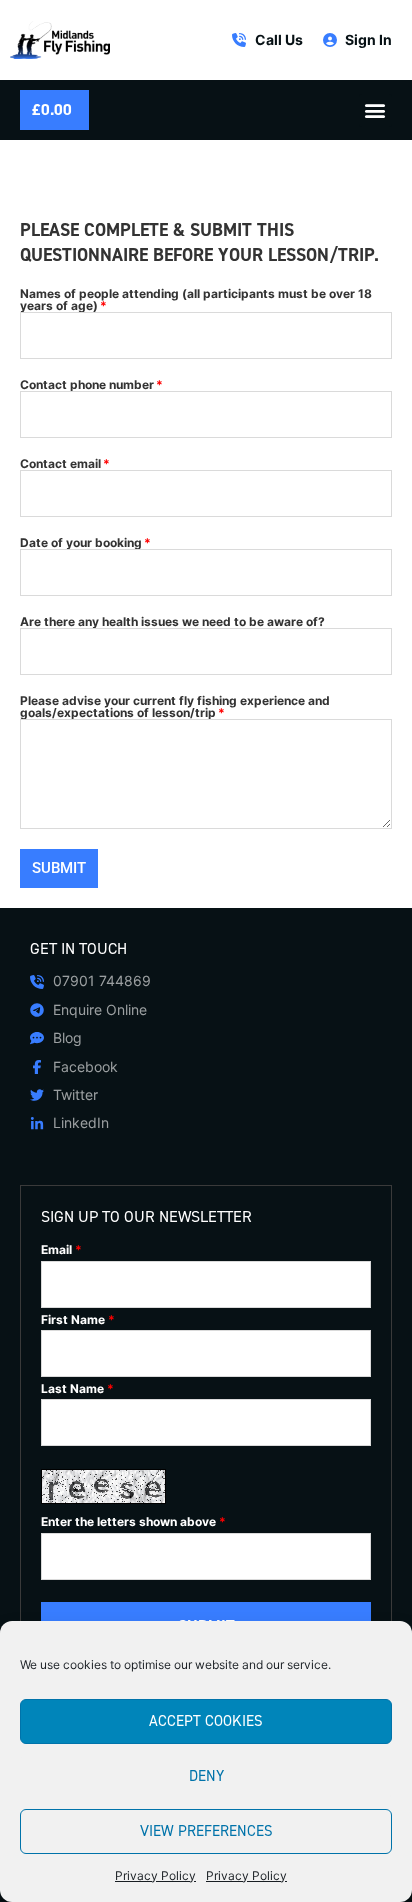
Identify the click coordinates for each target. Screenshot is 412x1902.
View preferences (206, 1831)
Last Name (77, 1389)
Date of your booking (81, 543)
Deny (206, 1776)
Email (61, 1250)
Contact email (60, 464)
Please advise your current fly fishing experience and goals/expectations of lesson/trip (175, 707)
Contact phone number (87, 385)
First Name (78, 1320)
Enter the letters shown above (133, 1522)
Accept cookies (206, 1721)
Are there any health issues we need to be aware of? (172, 622)
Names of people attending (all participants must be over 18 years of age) (196, 300)
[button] (375, 110)
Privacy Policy (155, 1875)
